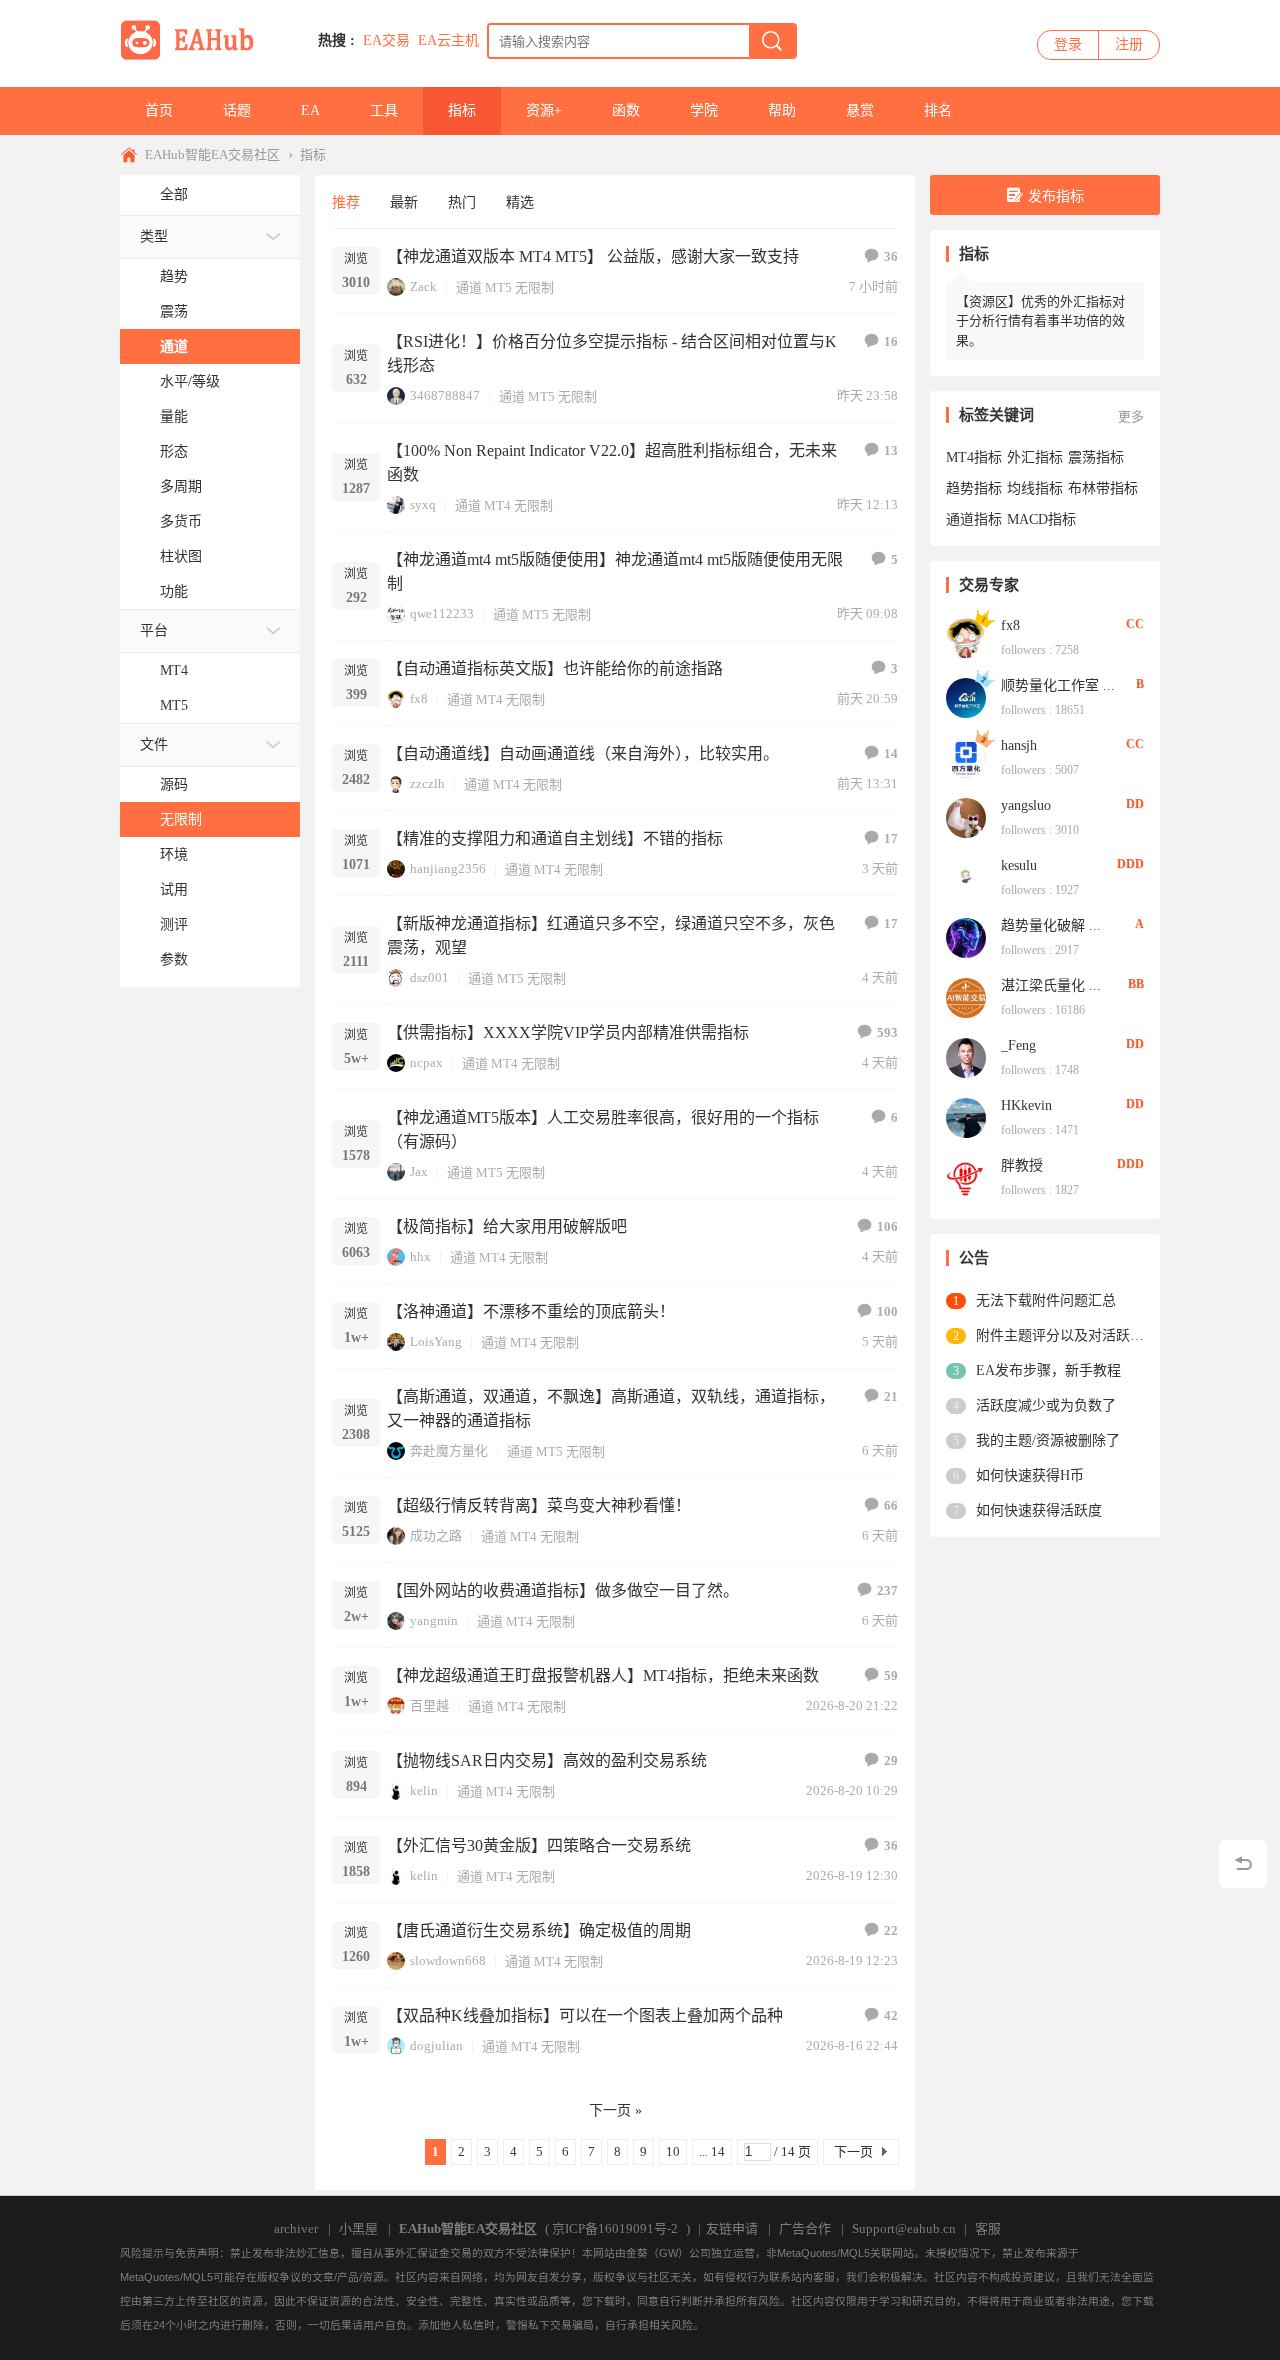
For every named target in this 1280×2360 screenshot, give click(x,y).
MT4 (174, 670)
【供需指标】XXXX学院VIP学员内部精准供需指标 (568, 1032)
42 (891, 2015)
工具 (384, 110)
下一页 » (615, 2110)
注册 (1129, 44)
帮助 (782, 110)
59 (891, 1675)
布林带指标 (1103, 488)
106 (887, 1226)
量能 (174, 416)
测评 (174, 924)
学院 (704, 110)
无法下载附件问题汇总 (1046, 1300)
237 (887, 1590)
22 (891, 1930)
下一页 (853, 2151)
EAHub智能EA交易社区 (212, 154)
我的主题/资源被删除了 (1048, 1440)
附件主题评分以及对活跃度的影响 (1060, 1335)
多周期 (181, 486)
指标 (462, 110)
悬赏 (860, 110)
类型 (154, 236)
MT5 (174, 705)
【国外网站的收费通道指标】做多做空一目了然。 (563, 1590)
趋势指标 (974, 488)
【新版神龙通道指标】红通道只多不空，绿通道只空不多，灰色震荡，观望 (611, 935)
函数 (626, 110)
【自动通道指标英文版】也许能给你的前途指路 (555, 668)
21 (891, 1396)
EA (310, 110)
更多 (1131, 416)
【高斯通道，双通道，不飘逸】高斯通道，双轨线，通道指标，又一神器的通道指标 (611, 1408)
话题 (237, 110)
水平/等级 (190, 381)
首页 (159, 110)
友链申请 (732, 2228)
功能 (174, 591)
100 (887, 1311)
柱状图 (181, 556)
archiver (296, 2228)
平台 (154, 630)
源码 (174, 784)
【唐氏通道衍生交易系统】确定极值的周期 (539, 1930)
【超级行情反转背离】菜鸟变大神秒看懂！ (539, 1505)
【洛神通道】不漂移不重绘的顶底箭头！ (531, 1311)
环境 (174, 854)
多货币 (181, 521)
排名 (938, 110)
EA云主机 (448, 40)
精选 (520, 202)
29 (891, 1760)
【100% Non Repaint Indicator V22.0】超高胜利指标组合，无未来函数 (612, 462)
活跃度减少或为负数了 (1046, 1405)
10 (673, 2151)
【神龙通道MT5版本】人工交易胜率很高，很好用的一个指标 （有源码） (603, 1129)
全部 (174, 194)
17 (891, 838)
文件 (154, 744)
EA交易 (386, 40)
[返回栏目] (1243, 1864)
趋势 (174, 276)
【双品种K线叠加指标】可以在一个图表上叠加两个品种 (585, 2015)
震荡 (174, 311)
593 (887, 1032)
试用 (174, 889)
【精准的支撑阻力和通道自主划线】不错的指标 (555, 838)
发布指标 (1056, 196)
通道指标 (974, 519)
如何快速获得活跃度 (1039, 1510)
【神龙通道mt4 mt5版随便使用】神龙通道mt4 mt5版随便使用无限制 (615, 571)
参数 (174, 959)
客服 (988, 2228)
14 (891, 753)
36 (891, 256)
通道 (174, 346)
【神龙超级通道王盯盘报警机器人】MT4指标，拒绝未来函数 (603, 1675)
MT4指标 (974, 457)
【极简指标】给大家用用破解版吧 (507, 1226)
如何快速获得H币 (1030, 1475)
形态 (174, 451)
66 (891, 1505)
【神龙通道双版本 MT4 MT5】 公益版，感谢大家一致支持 (593, 256)
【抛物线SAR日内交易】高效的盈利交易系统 (547, 1760)
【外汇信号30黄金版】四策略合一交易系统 (539, 1845)
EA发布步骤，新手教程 (1048, 1370)
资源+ (544, 110)
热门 (462, 202)
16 (891, 341)
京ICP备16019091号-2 (615, 2228)
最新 (404, 202)
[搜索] (772, 41)
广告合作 (805, 2228)
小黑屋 (358, 2228)
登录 (1068, 44)
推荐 (346, 202)
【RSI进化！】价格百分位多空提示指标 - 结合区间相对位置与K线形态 (612, 353)
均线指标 (1035, 488)
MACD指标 (1041, 519)
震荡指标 (1096, 457)
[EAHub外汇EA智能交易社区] (194, 56)
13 (891, 450)
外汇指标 (1035, 457)
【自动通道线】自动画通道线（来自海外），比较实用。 (583, 753)
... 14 (712, 2151)
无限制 (181, 819)
